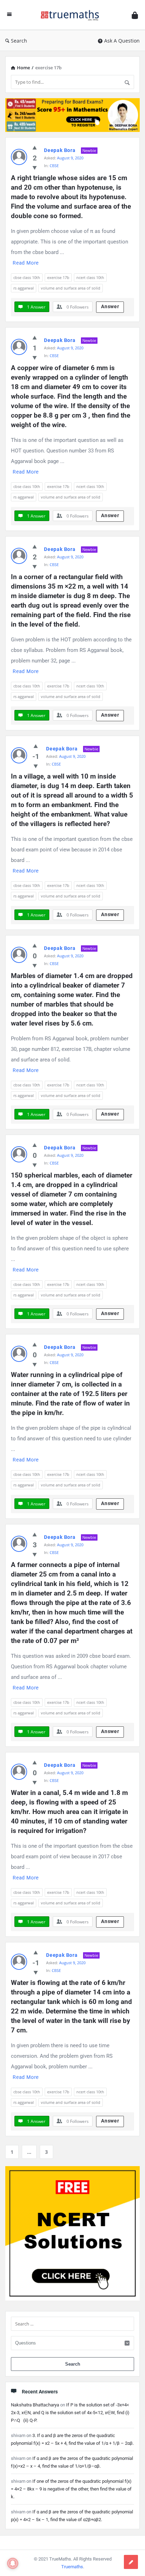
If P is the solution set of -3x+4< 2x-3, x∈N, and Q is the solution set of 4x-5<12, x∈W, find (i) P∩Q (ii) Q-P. (70, 2413)
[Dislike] (35, 167)
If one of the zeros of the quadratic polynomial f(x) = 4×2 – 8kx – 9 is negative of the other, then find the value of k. (71, 2489)
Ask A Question (122, 41)
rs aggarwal (24, 288)
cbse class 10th (27, 277)
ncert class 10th (90, 277)
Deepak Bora (60, 150)
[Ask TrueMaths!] (72, 15)
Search (19, 41)
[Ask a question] (131, 2562)
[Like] (35, 147)
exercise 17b (58, 277)
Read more (26, 263)
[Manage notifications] (13, 2563)
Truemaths (72, 2567)
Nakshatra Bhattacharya (35, 2405)
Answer (110, 306)
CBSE (54, 166)
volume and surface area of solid (71, 288)
